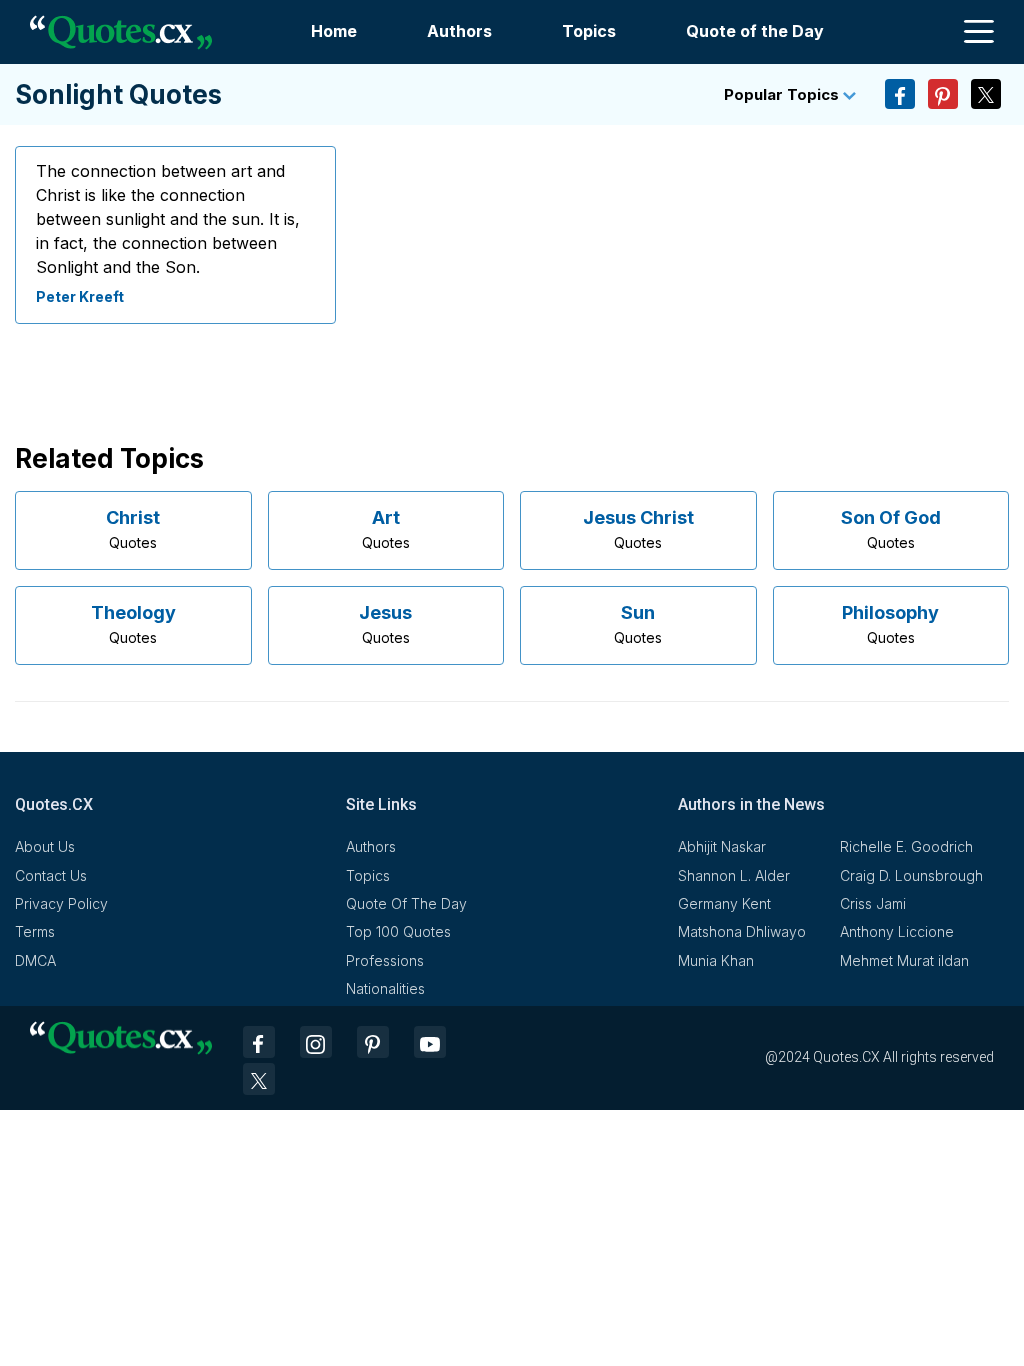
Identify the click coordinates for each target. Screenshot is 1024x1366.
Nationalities (385, 988)
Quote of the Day (755, 31)
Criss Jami (873, 903)
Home (334, 31)
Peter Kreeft (80, 296)
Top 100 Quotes (398, 931)
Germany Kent (724, 903)
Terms (35, 931)
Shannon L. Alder (734, 875)
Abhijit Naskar (722, 846)
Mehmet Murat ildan (904, 960)
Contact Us (51, 875)
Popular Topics (783, 94)
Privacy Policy (61, 903)
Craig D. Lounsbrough (911, 875)
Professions (385, 960)
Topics (589, 31)
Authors (459, 31)
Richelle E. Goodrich (906, 846)
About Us (45, 846)
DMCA (35, 960)
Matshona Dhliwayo (742, 931)
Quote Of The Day (406, 903)
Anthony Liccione (897, 931)
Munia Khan (716, 960)
